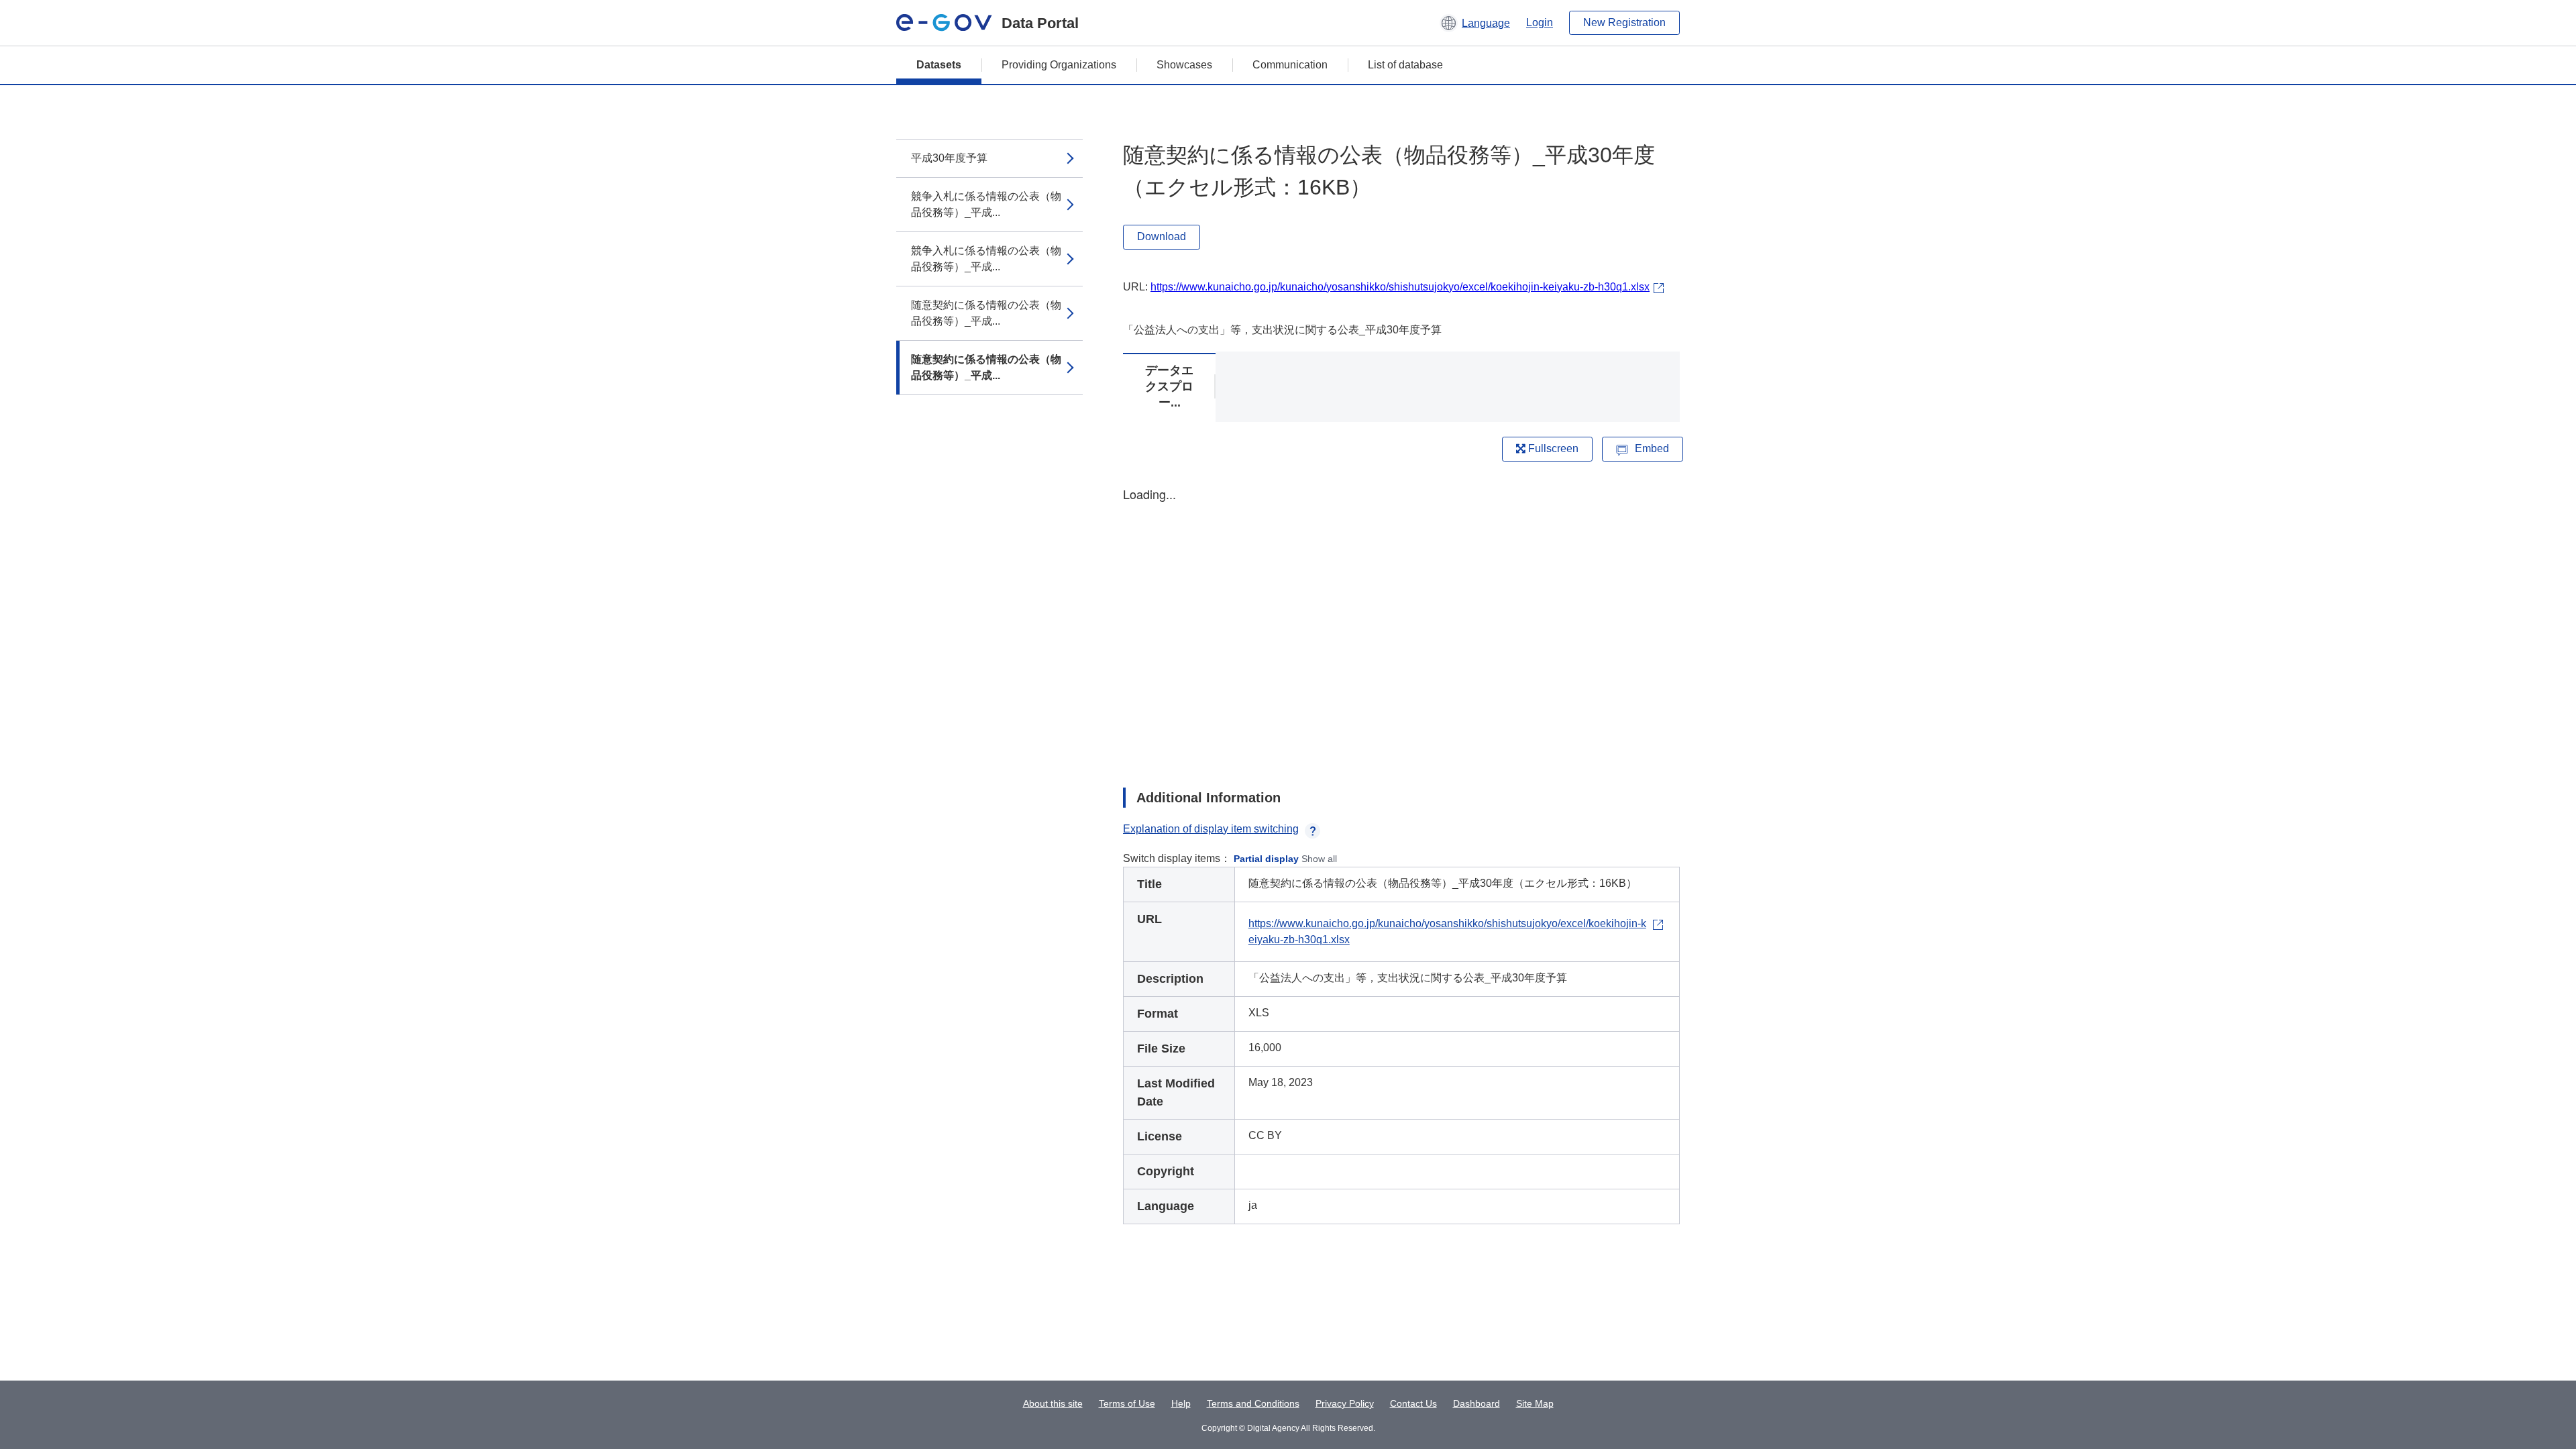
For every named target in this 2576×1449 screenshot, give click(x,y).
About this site (1053, 1403)
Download (1162, 236)
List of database (1405, 65)
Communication (1290, 65)
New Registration (1624, 22)
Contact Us (1413, 1403)
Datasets (939, 65)
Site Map (1535, 1403)
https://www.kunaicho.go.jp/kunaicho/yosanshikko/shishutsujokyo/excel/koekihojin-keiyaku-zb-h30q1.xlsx (1400, 287)
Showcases (1184, 65)
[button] (1475, 23)
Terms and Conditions (1253, 1403)
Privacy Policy (1345, 1403)
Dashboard (1477, 1403)
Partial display (1266, 859)
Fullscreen (1552, 448)
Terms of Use (1127, 1403)
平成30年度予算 (949, 158)
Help (1181, 1403)
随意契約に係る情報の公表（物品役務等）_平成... (986, 313)
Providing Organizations (1059, 65)
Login (1540, 22)
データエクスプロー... (1169, 386)
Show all (1319, 859)
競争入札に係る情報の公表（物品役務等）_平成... (986, 204)
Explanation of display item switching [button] (1211, 829)
